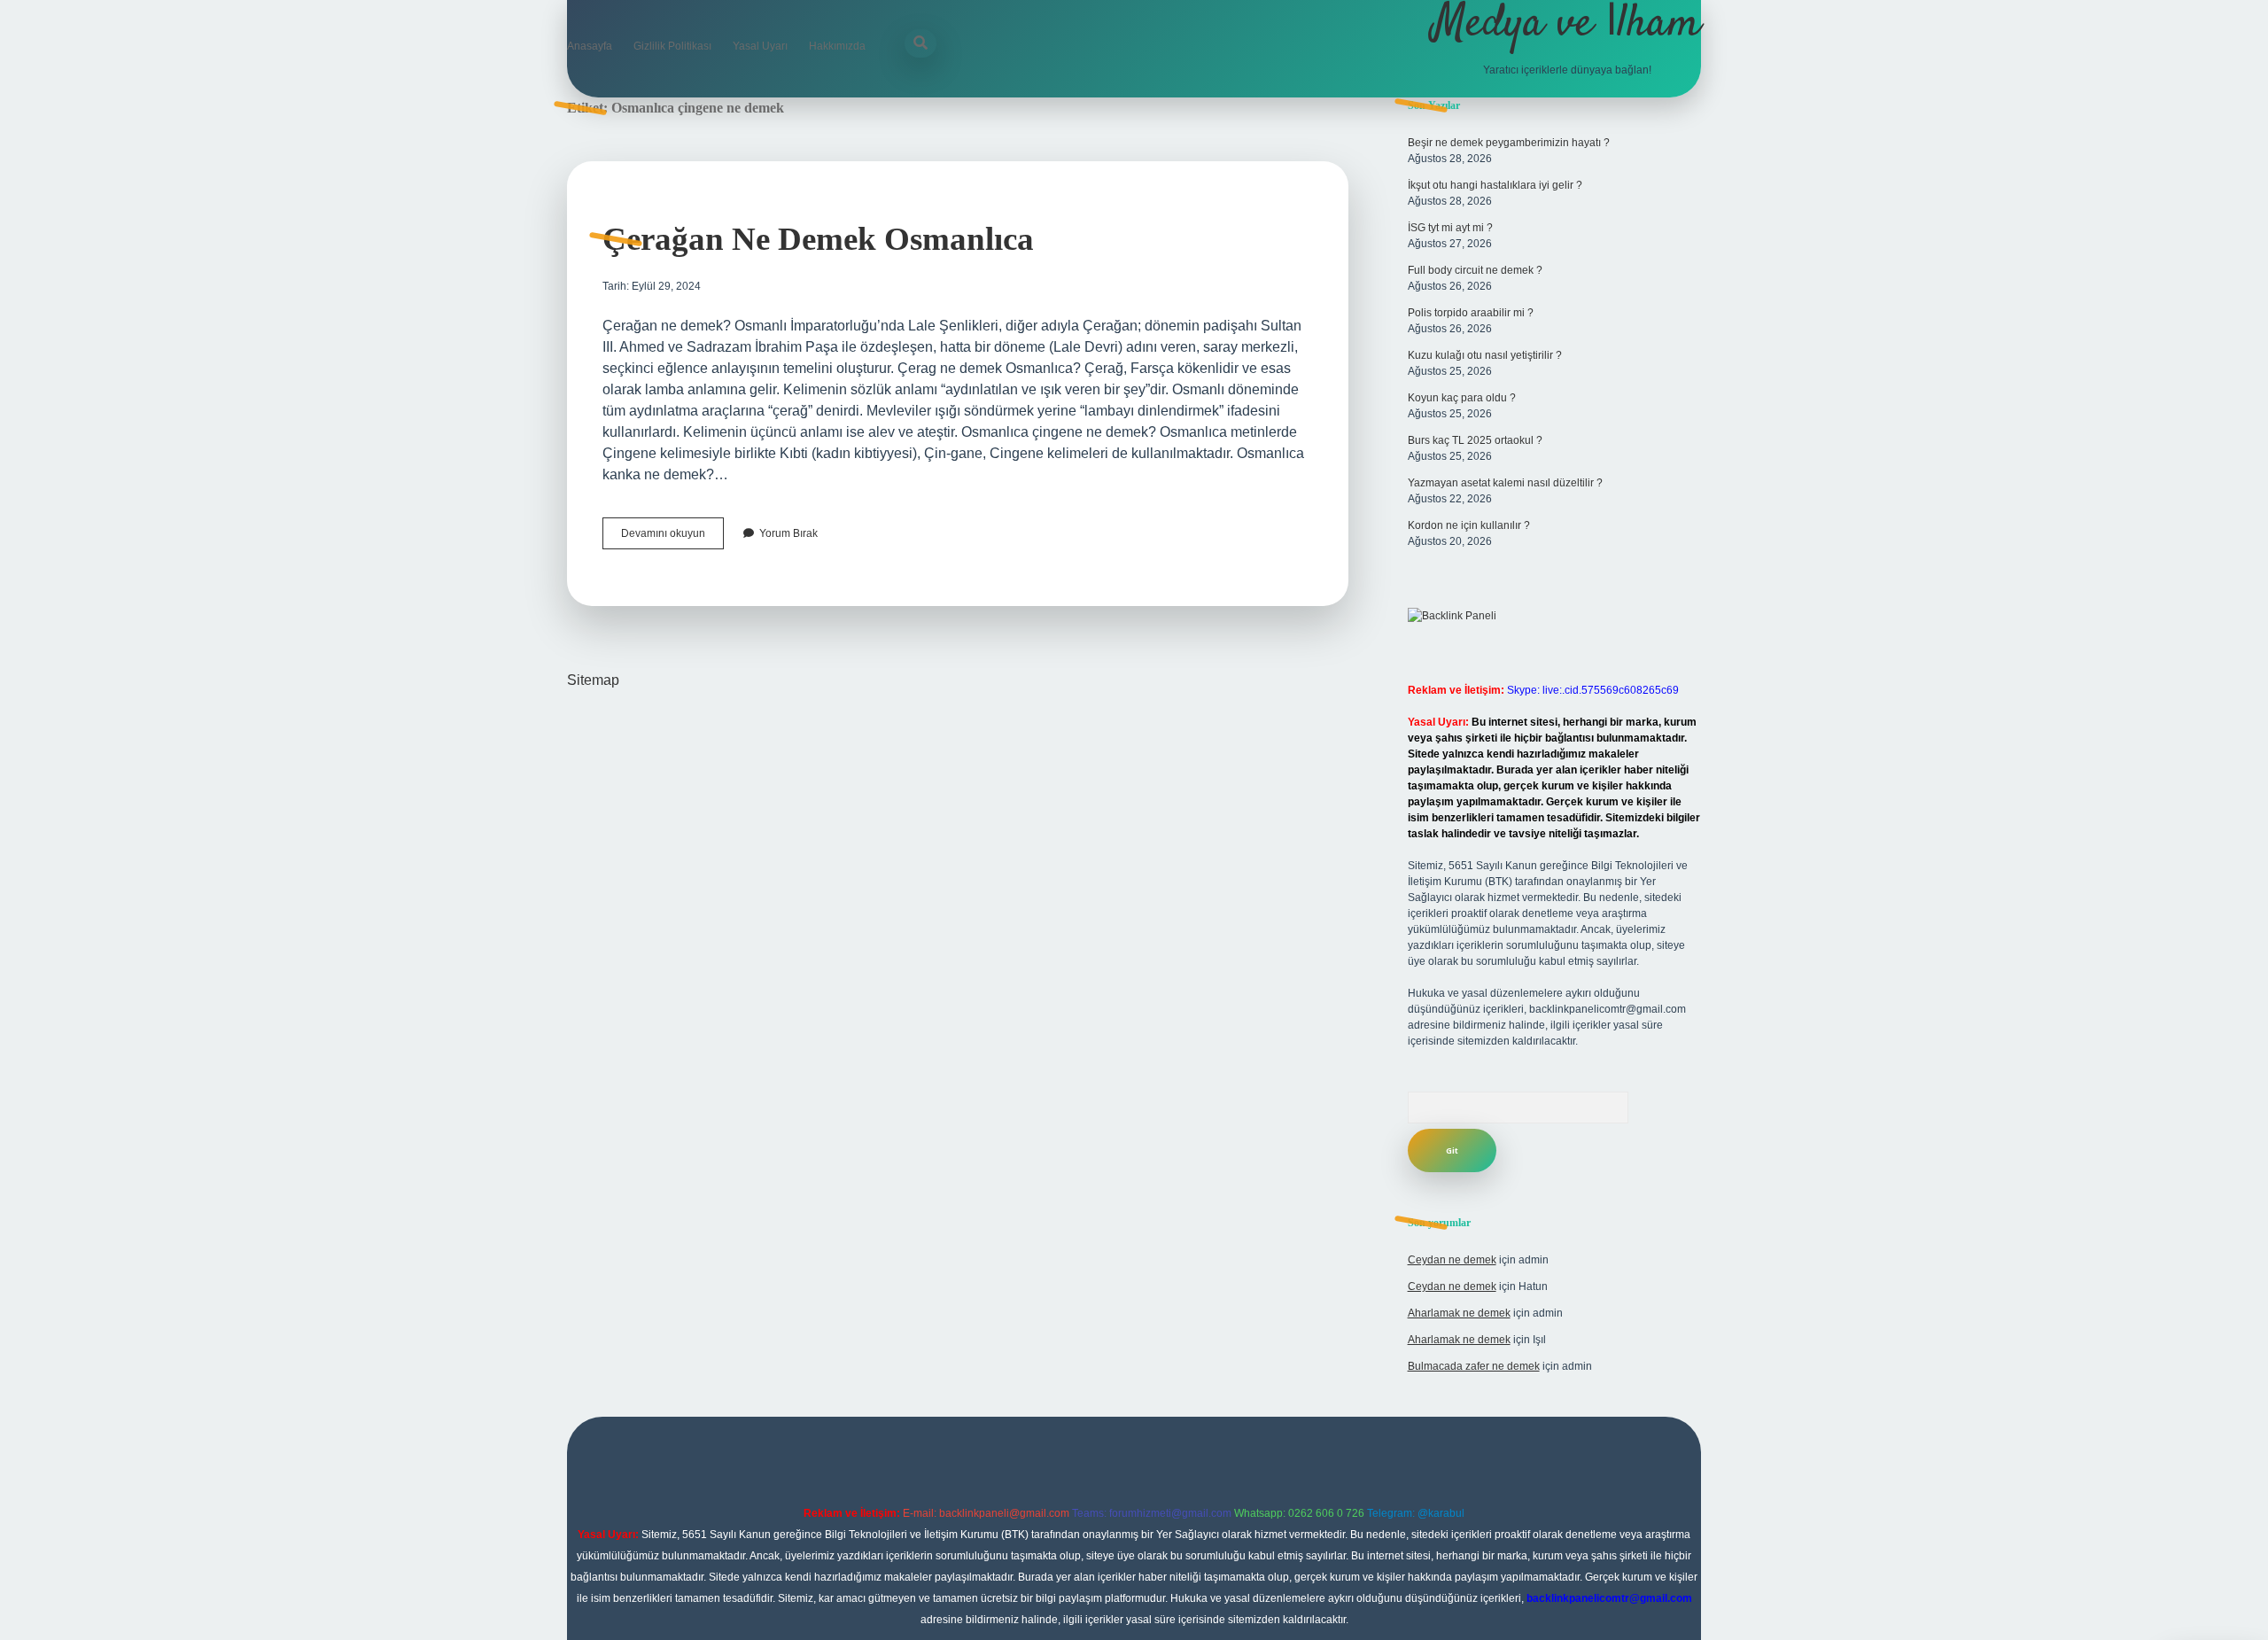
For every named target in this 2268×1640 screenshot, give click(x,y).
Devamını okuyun (672, 538)
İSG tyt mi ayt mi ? (1450, 228)
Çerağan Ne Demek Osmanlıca (818, 239)
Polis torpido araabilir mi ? (1471, 313)
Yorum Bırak (788, 533)
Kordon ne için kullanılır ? (1469, 525)
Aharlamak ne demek (1459, 1313)
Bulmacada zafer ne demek (1474, 1366)
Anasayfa (590, 46)
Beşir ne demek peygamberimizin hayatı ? (1509, 143)
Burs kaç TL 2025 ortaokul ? (1475, 440)
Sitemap (593, 680)
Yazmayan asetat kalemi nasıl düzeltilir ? (1505, 483)
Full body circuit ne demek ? (1475, 270)
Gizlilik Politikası (672, 46)
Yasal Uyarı (760, 46)
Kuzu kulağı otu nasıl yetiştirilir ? (1485, 355)
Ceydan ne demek (1452, 1260)
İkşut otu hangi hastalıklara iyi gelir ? (1495, 185)
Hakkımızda (837, 46)
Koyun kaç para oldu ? (1462, 398)
